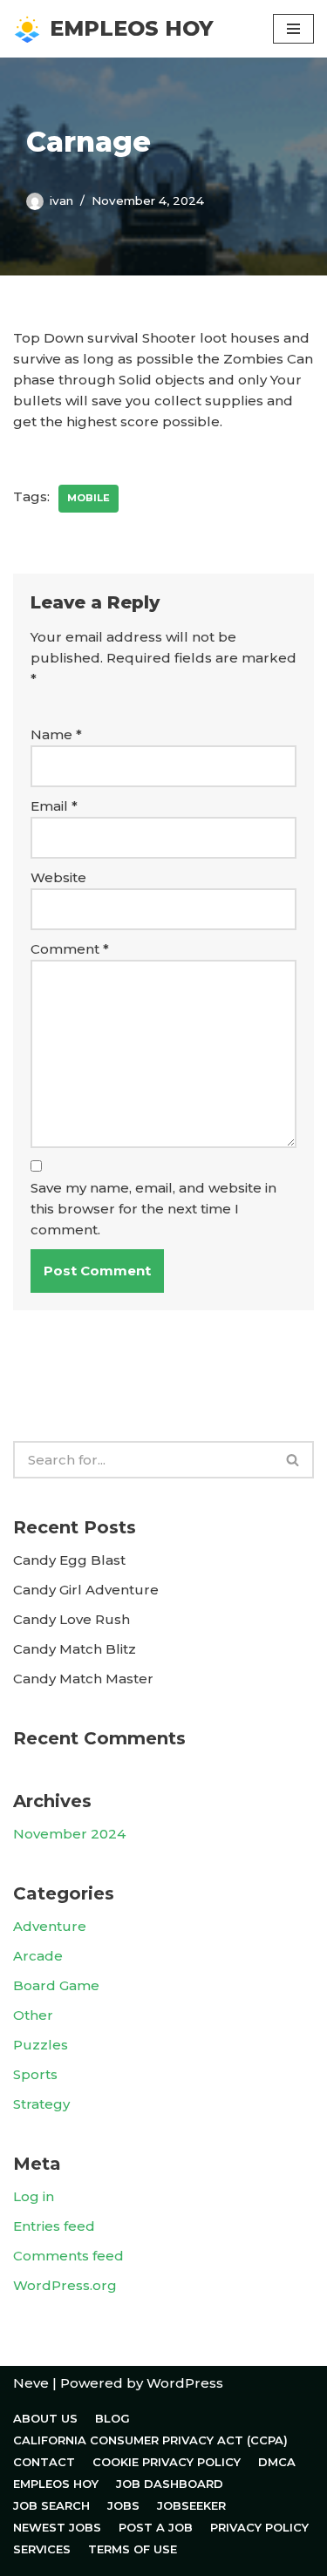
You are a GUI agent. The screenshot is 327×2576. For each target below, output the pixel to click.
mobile (89, 498)
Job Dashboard (170, 2484)
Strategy (41, 2104)
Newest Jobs (57, 2527)
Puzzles (41, 2045)
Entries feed (54, 2226)
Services (42, 2549)
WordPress (185, 2383)
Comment (70, 949)
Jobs (123, 2505)
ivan (61, 201)
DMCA (277, 2462)
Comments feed (68, 2256)
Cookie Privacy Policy (167, 2462)
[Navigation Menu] (293, 29)
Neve (31, 2383)
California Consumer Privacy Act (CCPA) (150, 2440)
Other (33, 2015)
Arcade (38, 1956)
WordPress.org (65, 2285)
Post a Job (156, 2527)
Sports (35, 2074)
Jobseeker (191, 2505)
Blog (112, 2418)
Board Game (56, 1985)
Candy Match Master (83, 1679)
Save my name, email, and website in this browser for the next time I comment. (153, 1209)
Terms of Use (133, 2549)
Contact (44, 2462)
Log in (34, 2196)
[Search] (293, 1460)
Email (54, 806)
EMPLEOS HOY (56, 2484)
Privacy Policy (259, 2527)
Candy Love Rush (72, 1619)
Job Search (51, 2505)
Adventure (50, 1926)
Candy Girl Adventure (86, 1590)
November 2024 (69, 1834)
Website (58, 877)
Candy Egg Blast (69, 1560)
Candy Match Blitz (75, 1649)
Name (56, 734)
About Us (45, 2418)
